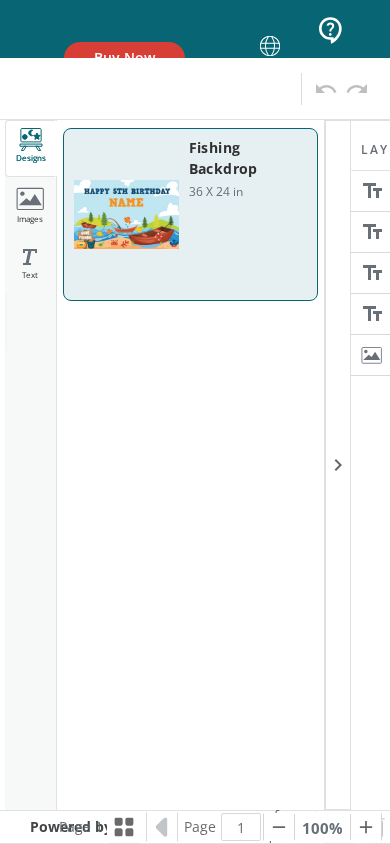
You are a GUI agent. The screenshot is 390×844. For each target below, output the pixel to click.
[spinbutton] (241, 827)
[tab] (31, 148)
